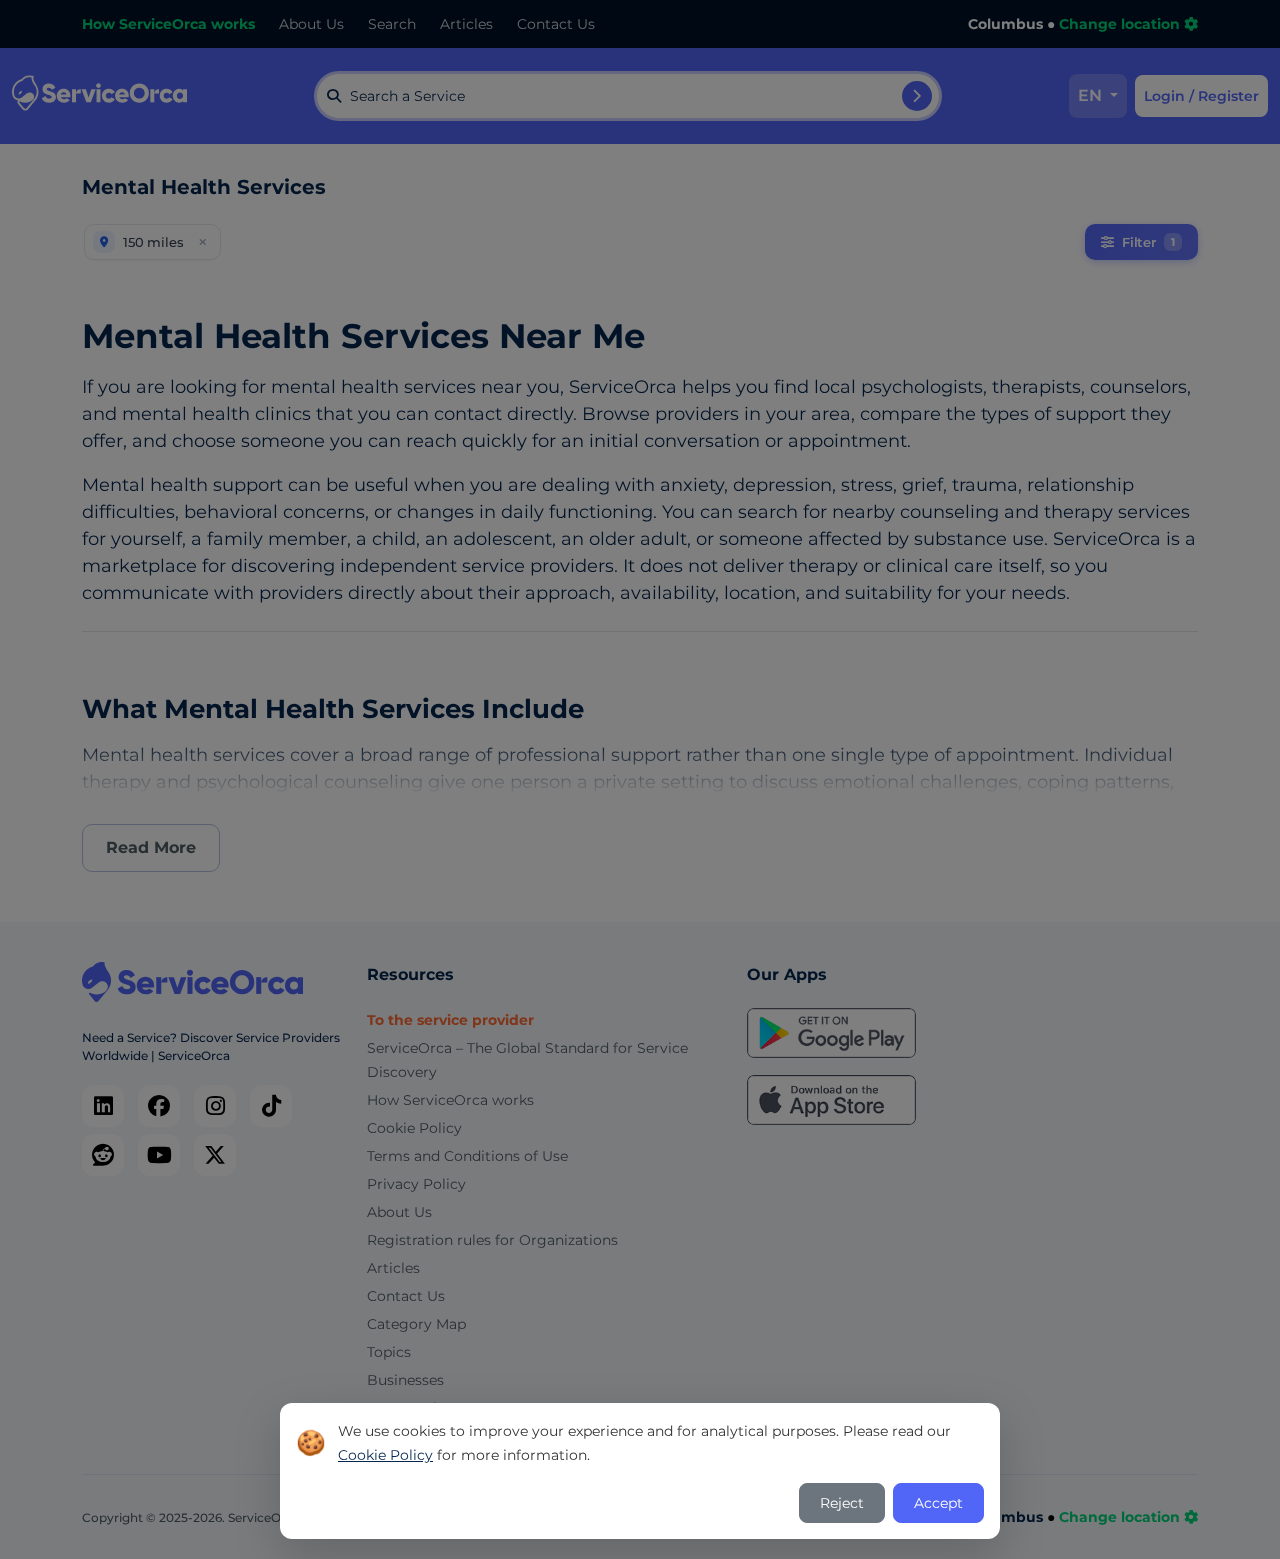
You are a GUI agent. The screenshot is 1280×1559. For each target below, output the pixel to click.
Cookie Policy (385, 1455)
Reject (842, 1503)
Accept (938, 1503)
